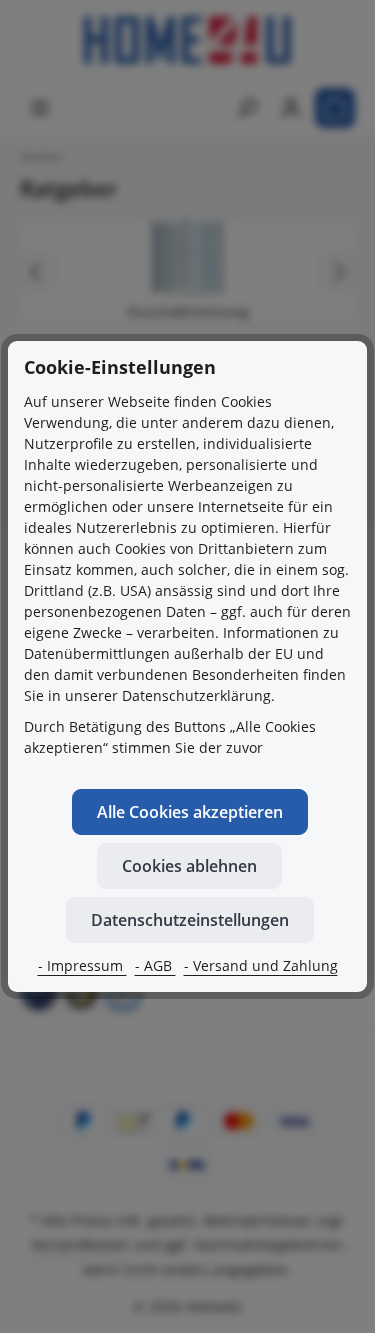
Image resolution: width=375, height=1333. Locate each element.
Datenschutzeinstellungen (190, 920)
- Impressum (82, 965)
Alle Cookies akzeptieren (190, 812)
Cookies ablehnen (189, 866)
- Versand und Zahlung (261, 965)
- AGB (155, 965)
